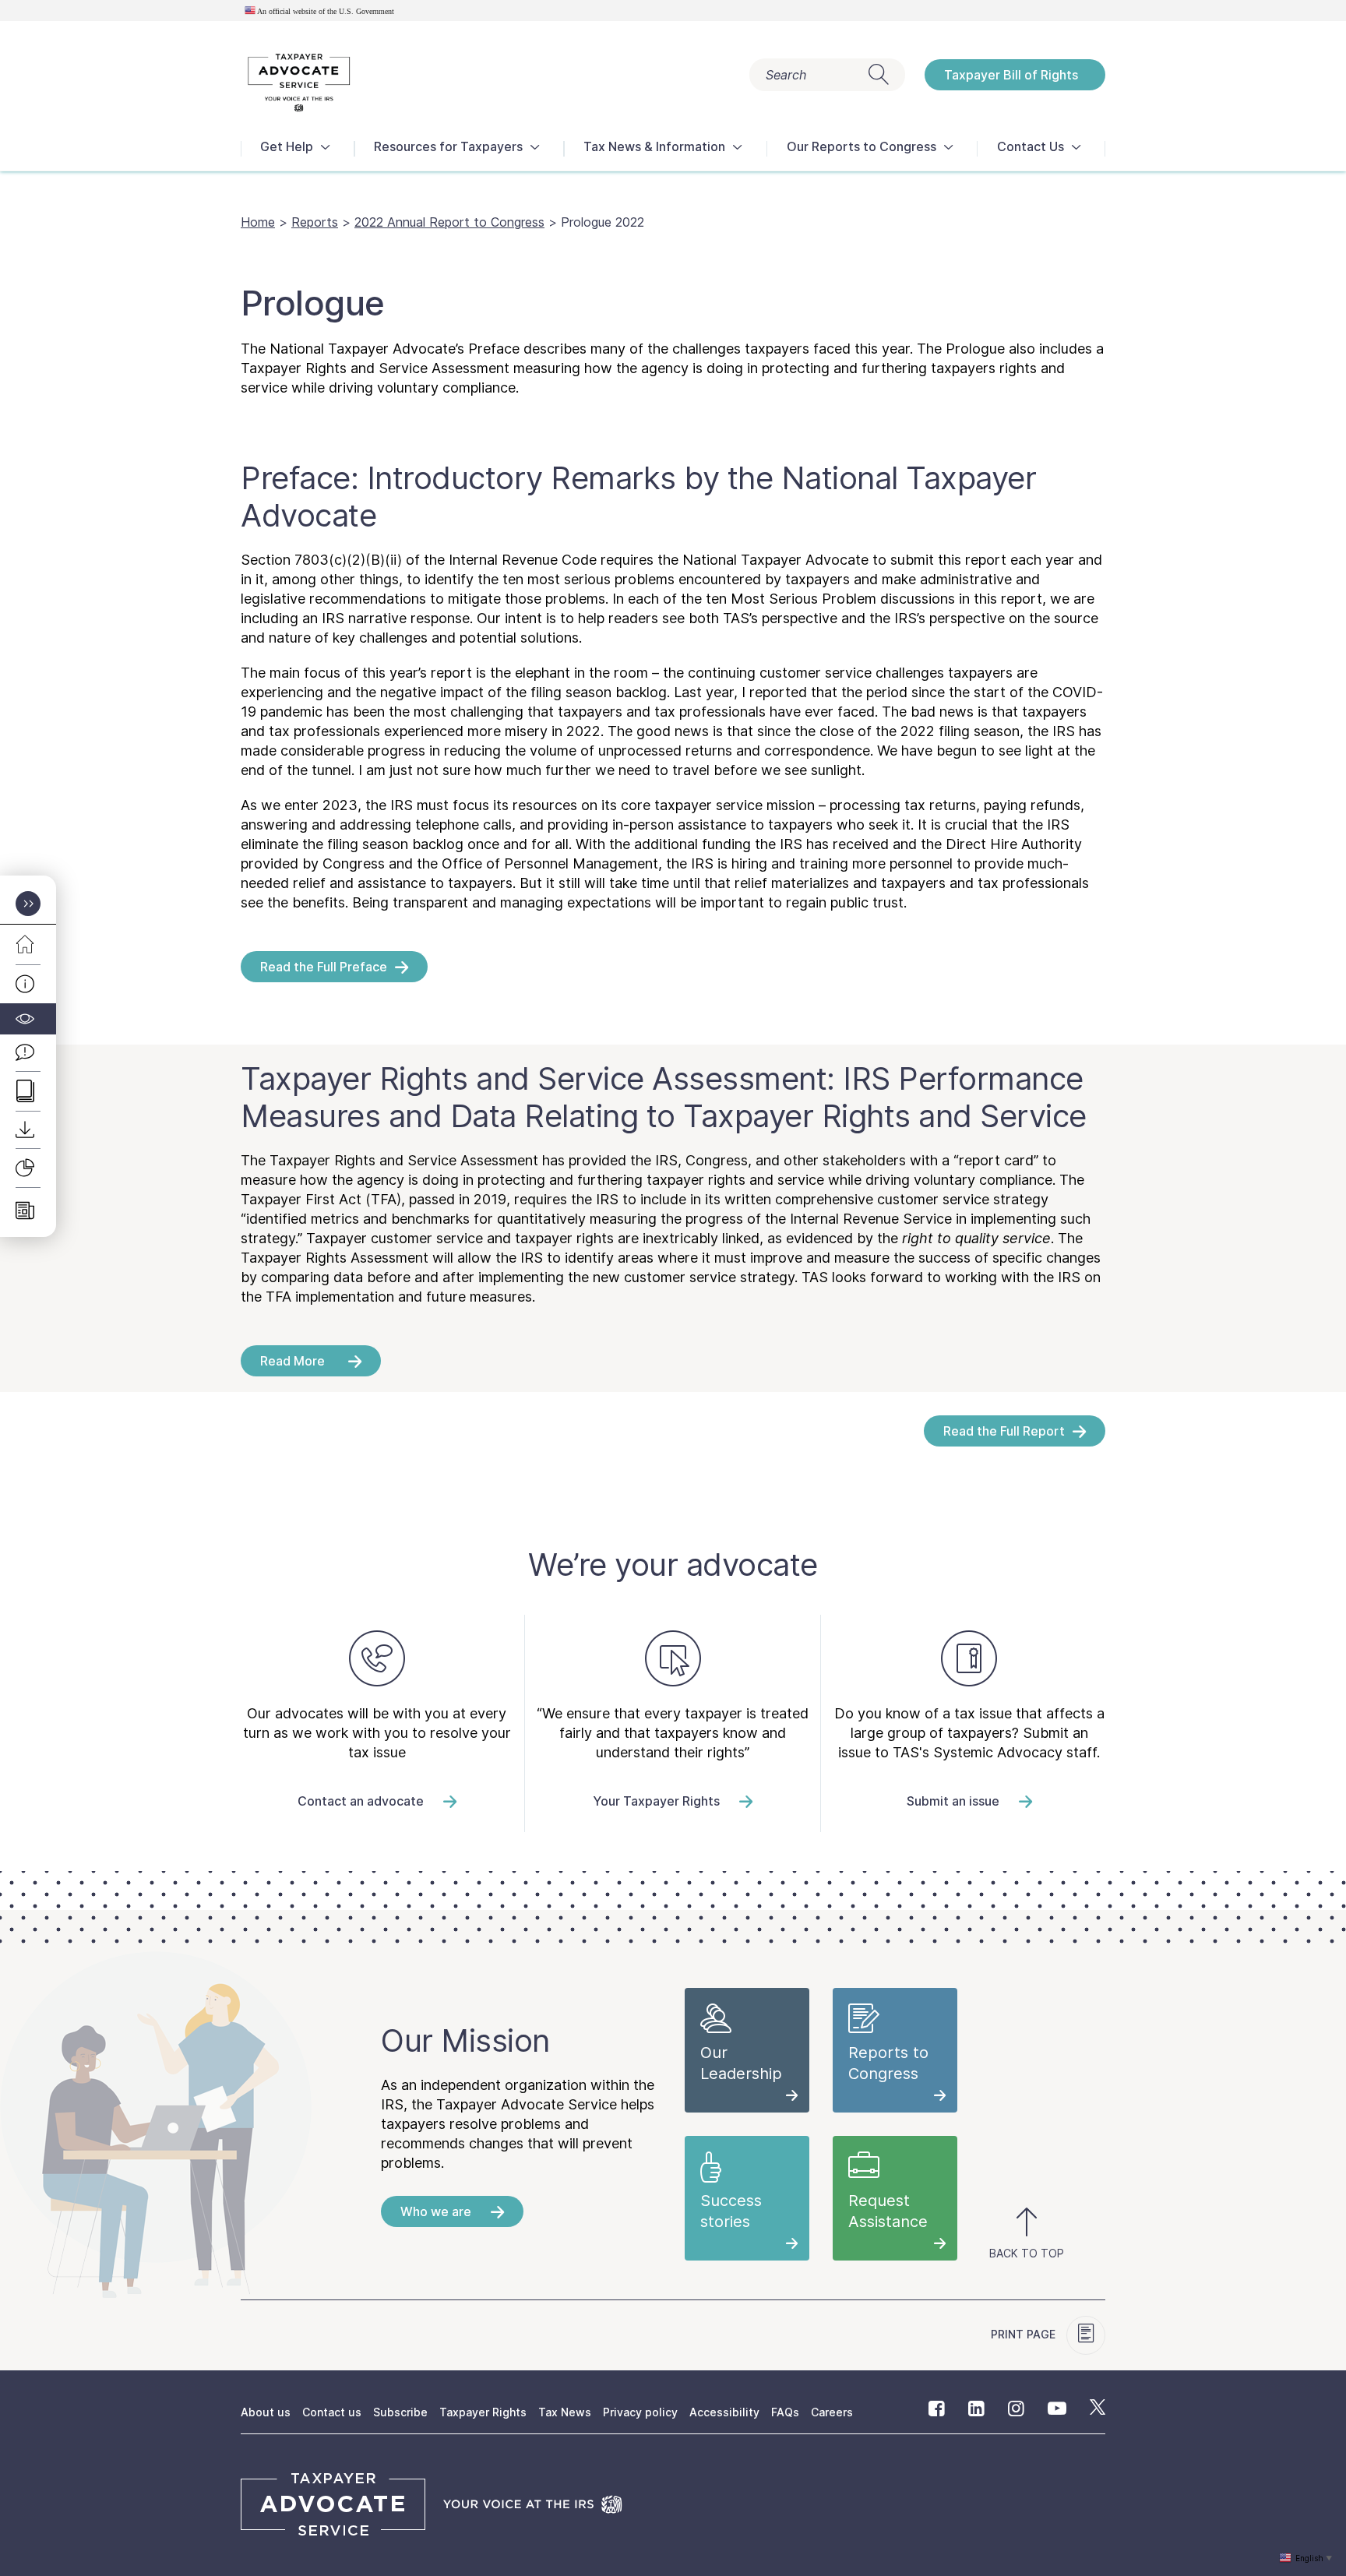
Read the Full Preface (324, 967)
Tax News (565, 2412)
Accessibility (724, 2412)
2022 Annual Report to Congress (449, 222)
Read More (292, 1361)
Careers (832, 2412)
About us (266, 2412)
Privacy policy (640, 2412)
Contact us (332, 2412)
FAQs (785, 2412)
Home (258, 222)
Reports (315, 222)
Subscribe (400, 2412)
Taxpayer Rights (483, 2412)
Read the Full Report (1004, 1431)
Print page (1025, 2334)
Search (786, 75)
